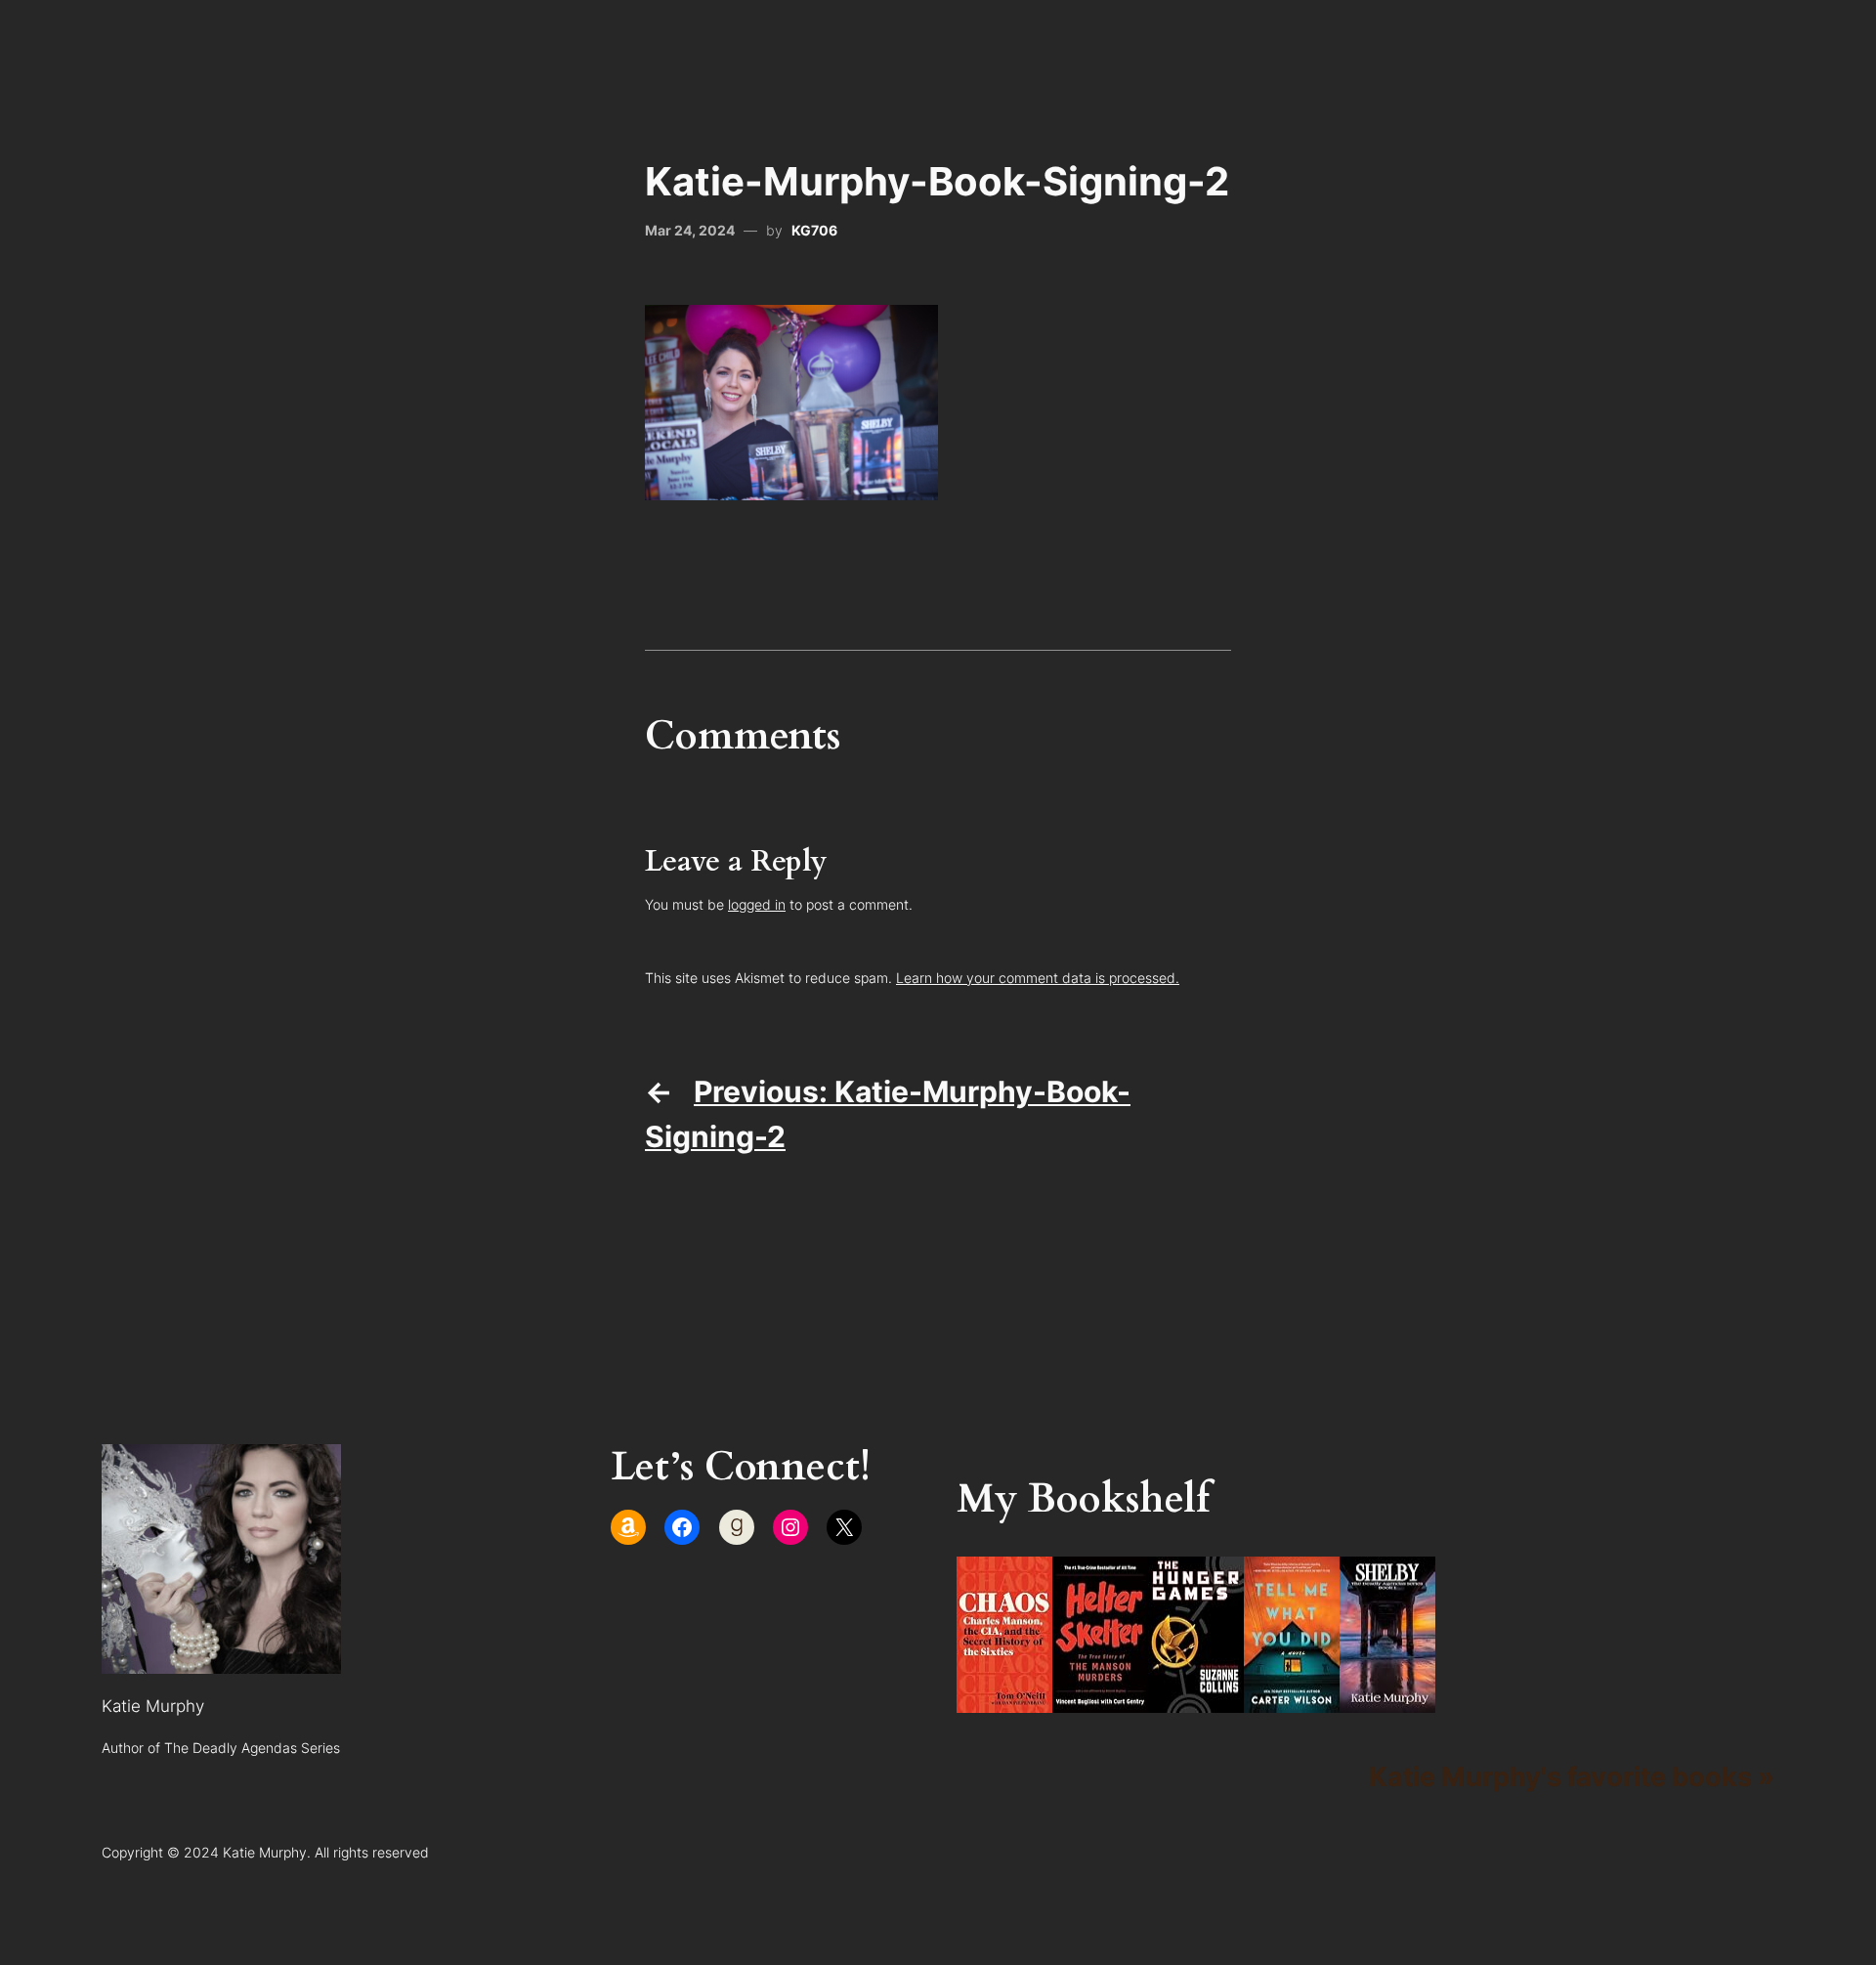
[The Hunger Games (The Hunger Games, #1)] (1196, 1702)
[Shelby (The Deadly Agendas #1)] (1387, 1702)
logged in (757, 904)
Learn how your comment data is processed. (1038, 978)
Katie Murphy (153, 1706)
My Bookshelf (1083, 1499)
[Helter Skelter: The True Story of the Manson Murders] (1100, 1702)
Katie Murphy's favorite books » (1572, 1776)
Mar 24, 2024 (690, 230)
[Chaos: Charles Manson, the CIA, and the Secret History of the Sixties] (1004, 1702)
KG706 (814, 230)
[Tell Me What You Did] (1292, 1702)
